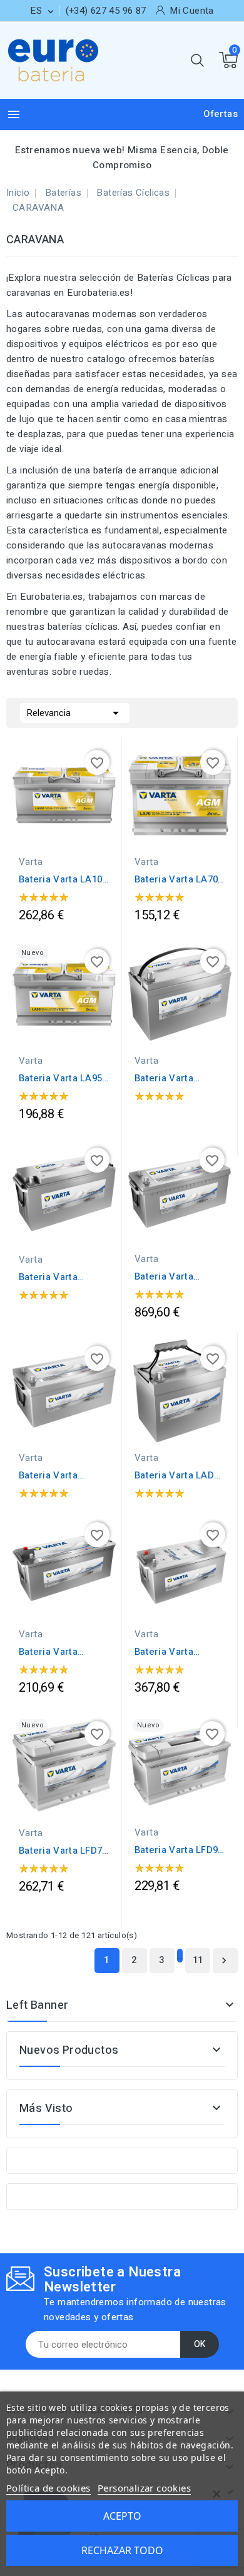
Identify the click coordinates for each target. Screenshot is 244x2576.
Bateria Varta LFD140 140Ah (50, 1652)
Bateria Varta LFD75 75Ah (63, 1851)
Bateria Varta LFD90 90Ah (179, 1850)
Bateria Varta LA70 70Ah (176, 879)
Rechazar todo (122, 2550)
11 (198, 1960)
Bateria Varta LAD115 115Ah (167, 1078)
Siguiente (224, 1961)
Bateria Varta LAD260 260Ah (51, 1475)
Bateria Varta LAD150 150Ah (51, 1277)
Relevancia (75, 713)
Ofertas (221, 114)
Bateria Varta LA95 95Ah (60, 1078)
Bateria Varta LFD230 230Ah (166, 1652)
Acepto (122, 2516)
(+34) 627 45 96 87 (106, 11)
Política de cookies (48, 2488)
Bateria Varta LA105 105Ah (63, 879)
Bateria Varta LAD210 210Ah (167, 1276)
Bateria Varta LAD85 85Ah (180, 1475)
